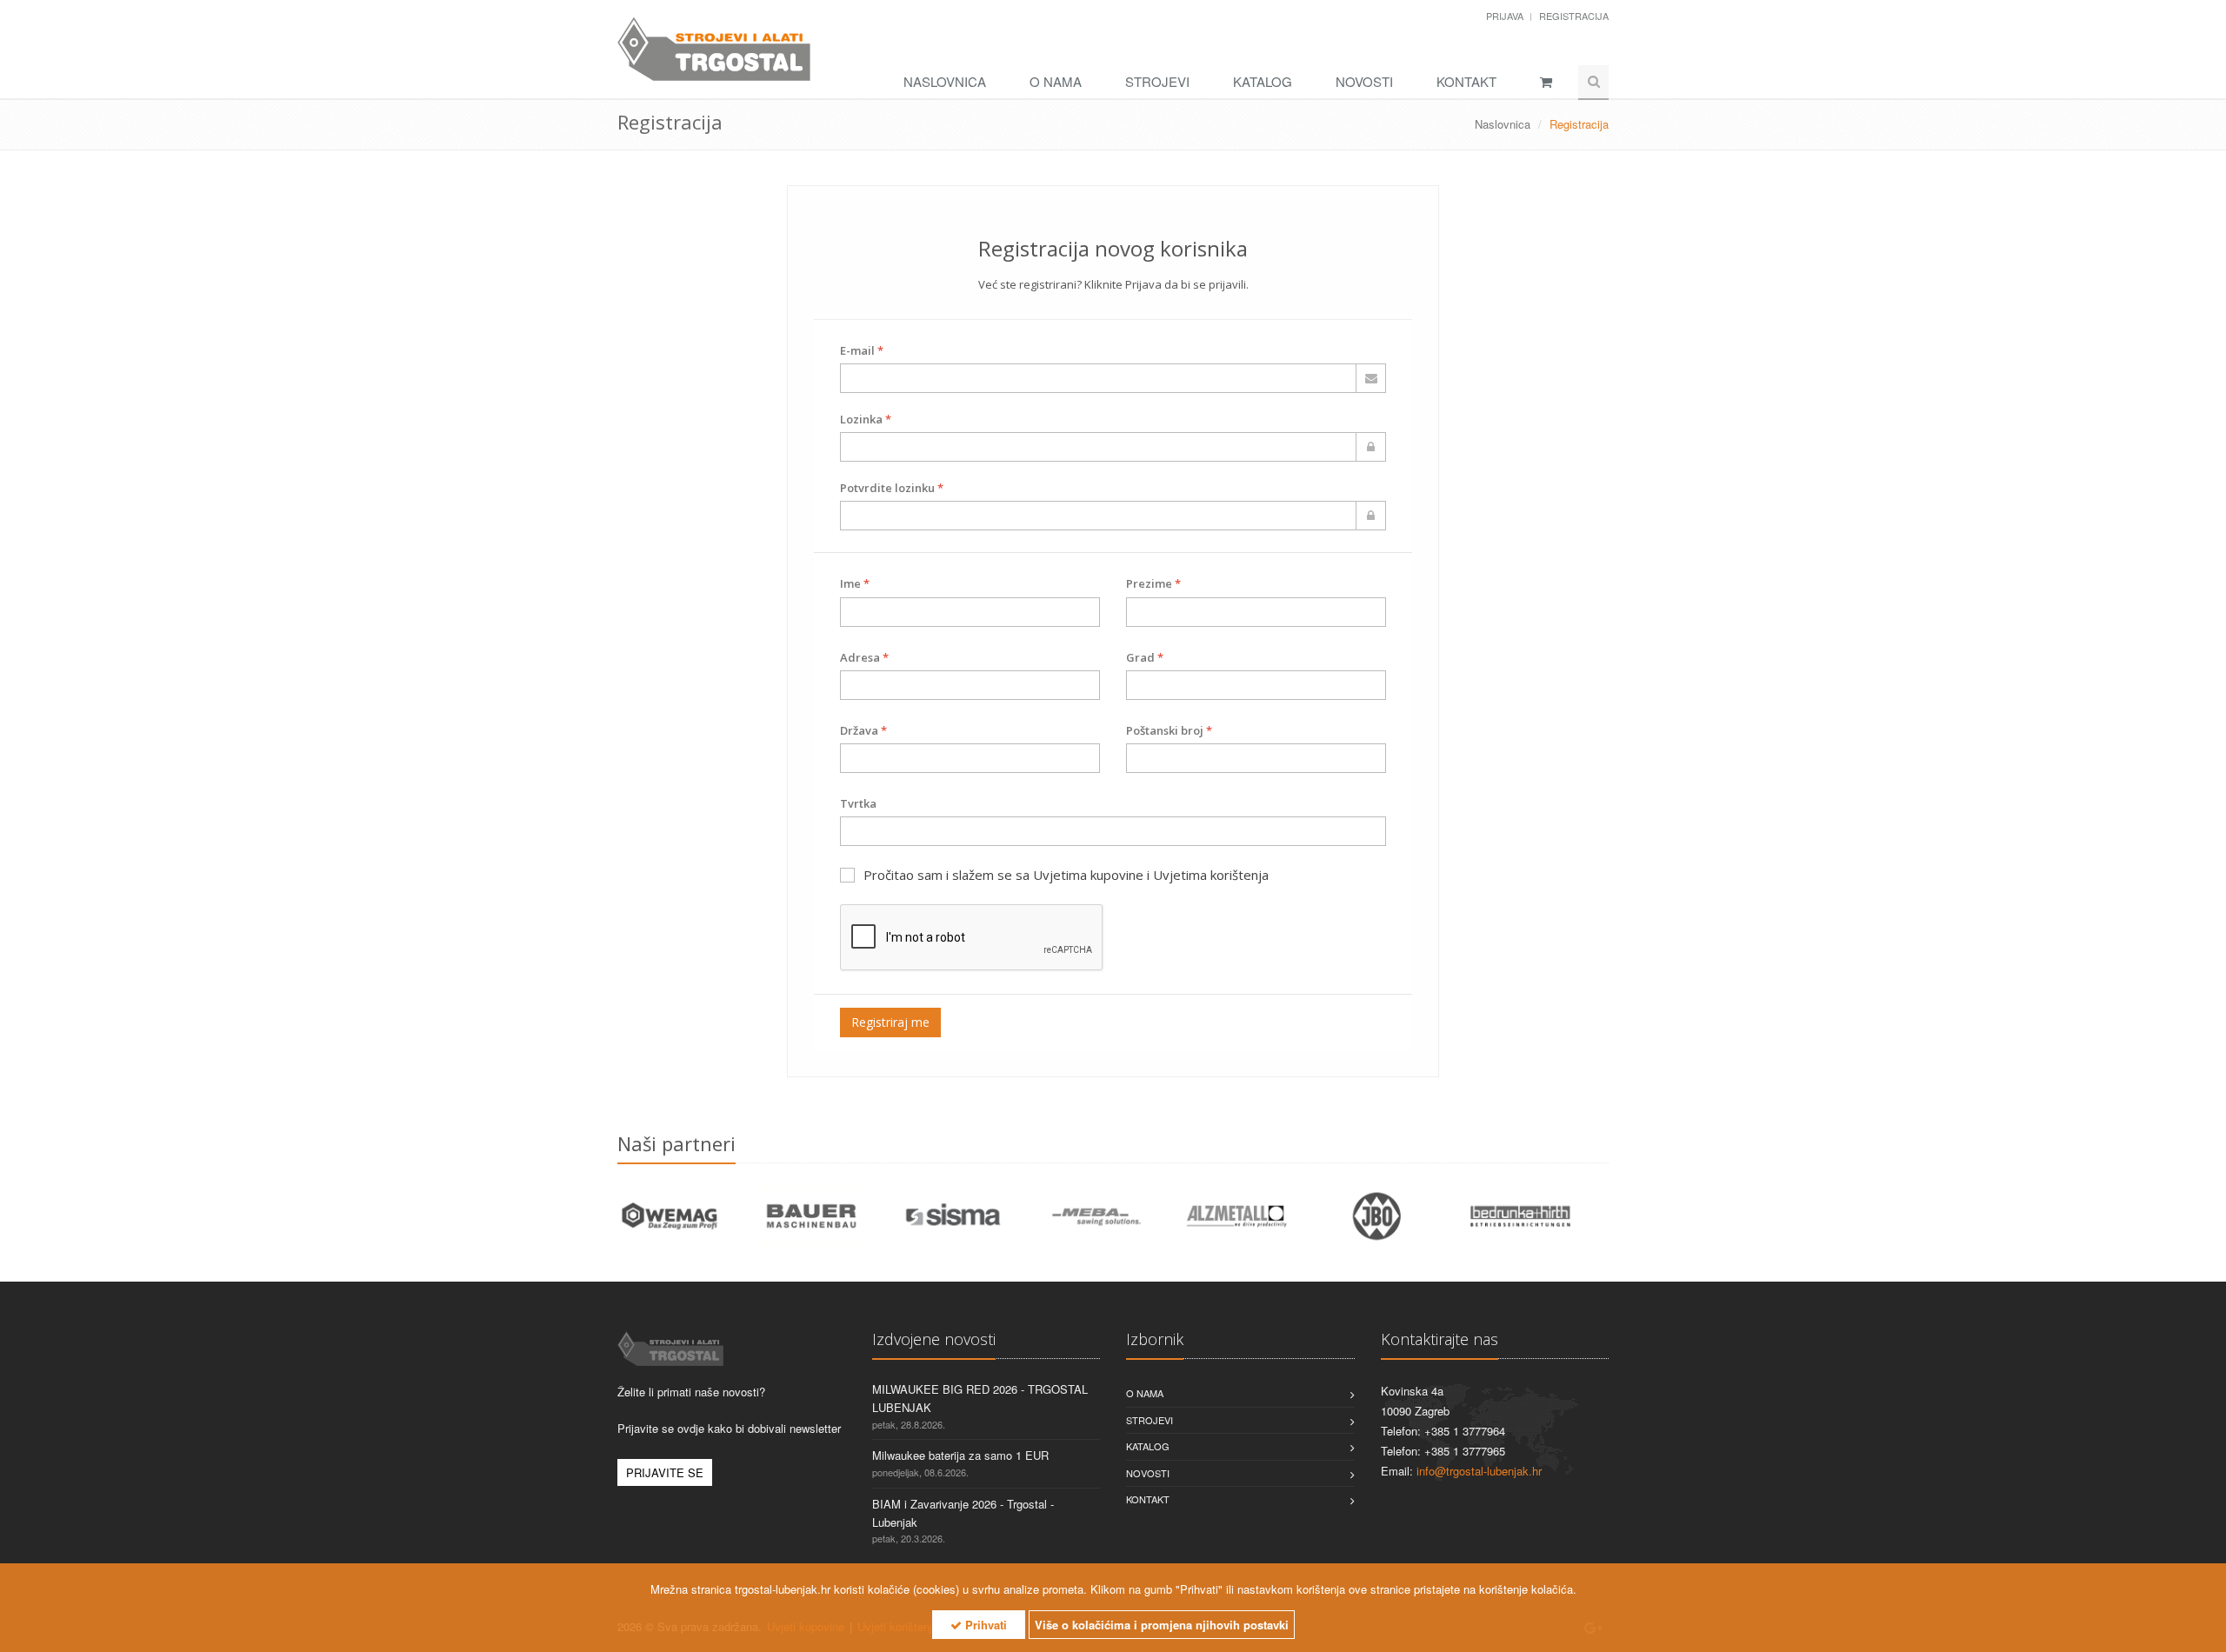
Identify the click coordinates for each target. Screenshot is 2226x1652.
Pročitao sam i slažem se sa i (1066, 875)
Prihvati (984, 1625)
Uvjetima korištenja (1211, 875)
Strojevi (1157, 81)
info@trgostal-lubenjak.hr (1479, 1471)
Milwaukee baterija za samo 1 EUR (960, 1455)
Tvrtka (858, 803)
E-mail (862, 350)
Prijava (1506, 16)
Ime (855, 583)
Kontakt (1466, 81)
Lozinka (866, 419)
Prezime (1153, 583)
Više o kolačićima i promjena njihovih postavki (1162, 1625)
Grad (1145, 657)
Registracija (1574, 16)
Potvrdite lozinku (892, 488)
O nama (1056, 81)
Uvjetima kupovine (1088, 875)
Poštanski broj (1169, 730)
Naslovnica (945, 81)
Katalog (1263, 81)
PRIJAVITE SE (665, 1472)
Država (863, 730)
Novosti (1364, 81)
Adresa (864, 657)
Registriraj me (890, 1022)
